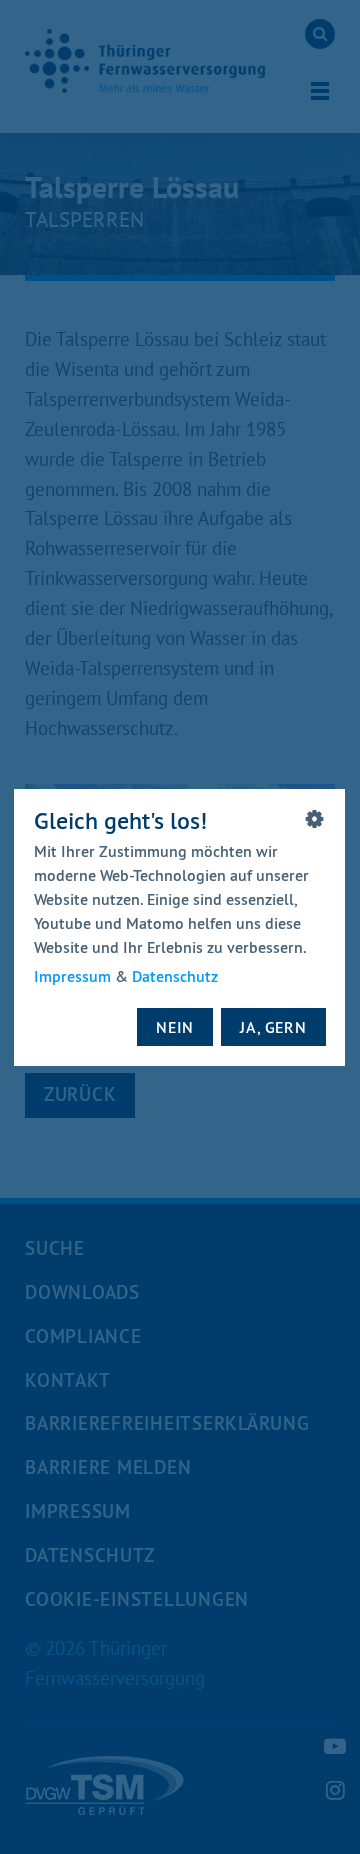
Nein (176, 1026)
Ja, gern (274, 1026)
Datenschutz (175, 976)
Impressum (72, 976)
